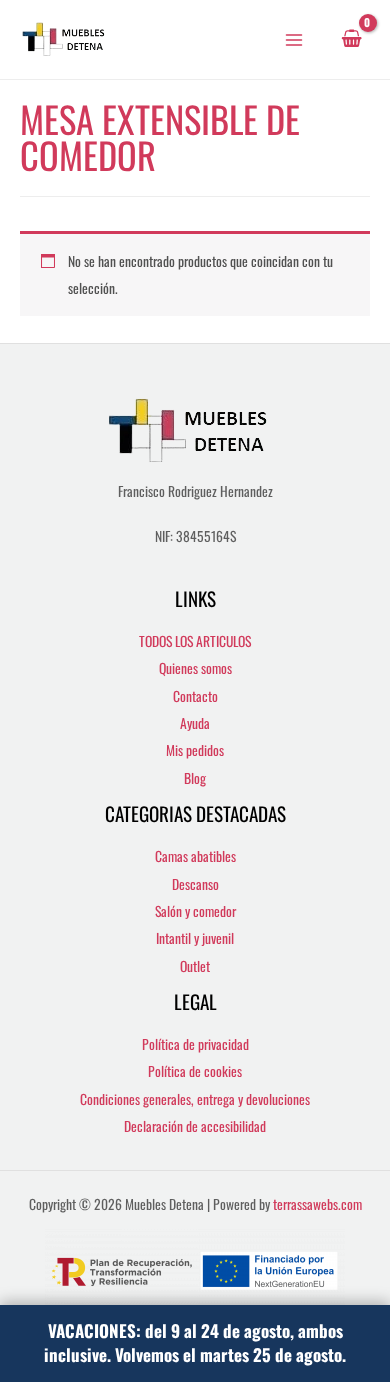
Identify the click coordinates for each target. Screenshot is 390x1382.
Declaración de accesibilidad (195, 1126)
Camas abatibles (195, 856)
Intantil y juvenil (195, 938)
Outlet (195, 966)
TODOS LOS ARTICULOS (195, 641)
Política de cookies (195, 1071)
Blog (195, 778)
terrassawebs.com (317, 1204)
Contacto (195, 696)
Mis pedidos (195, 750)
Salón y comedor (195, 911)
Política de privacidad (195, 1044)
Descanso (195, 884)
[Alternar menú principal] (294, 39)
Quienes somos (195, 668)
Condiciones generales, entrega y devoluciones (195, 1099)
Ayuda (195, 723)
